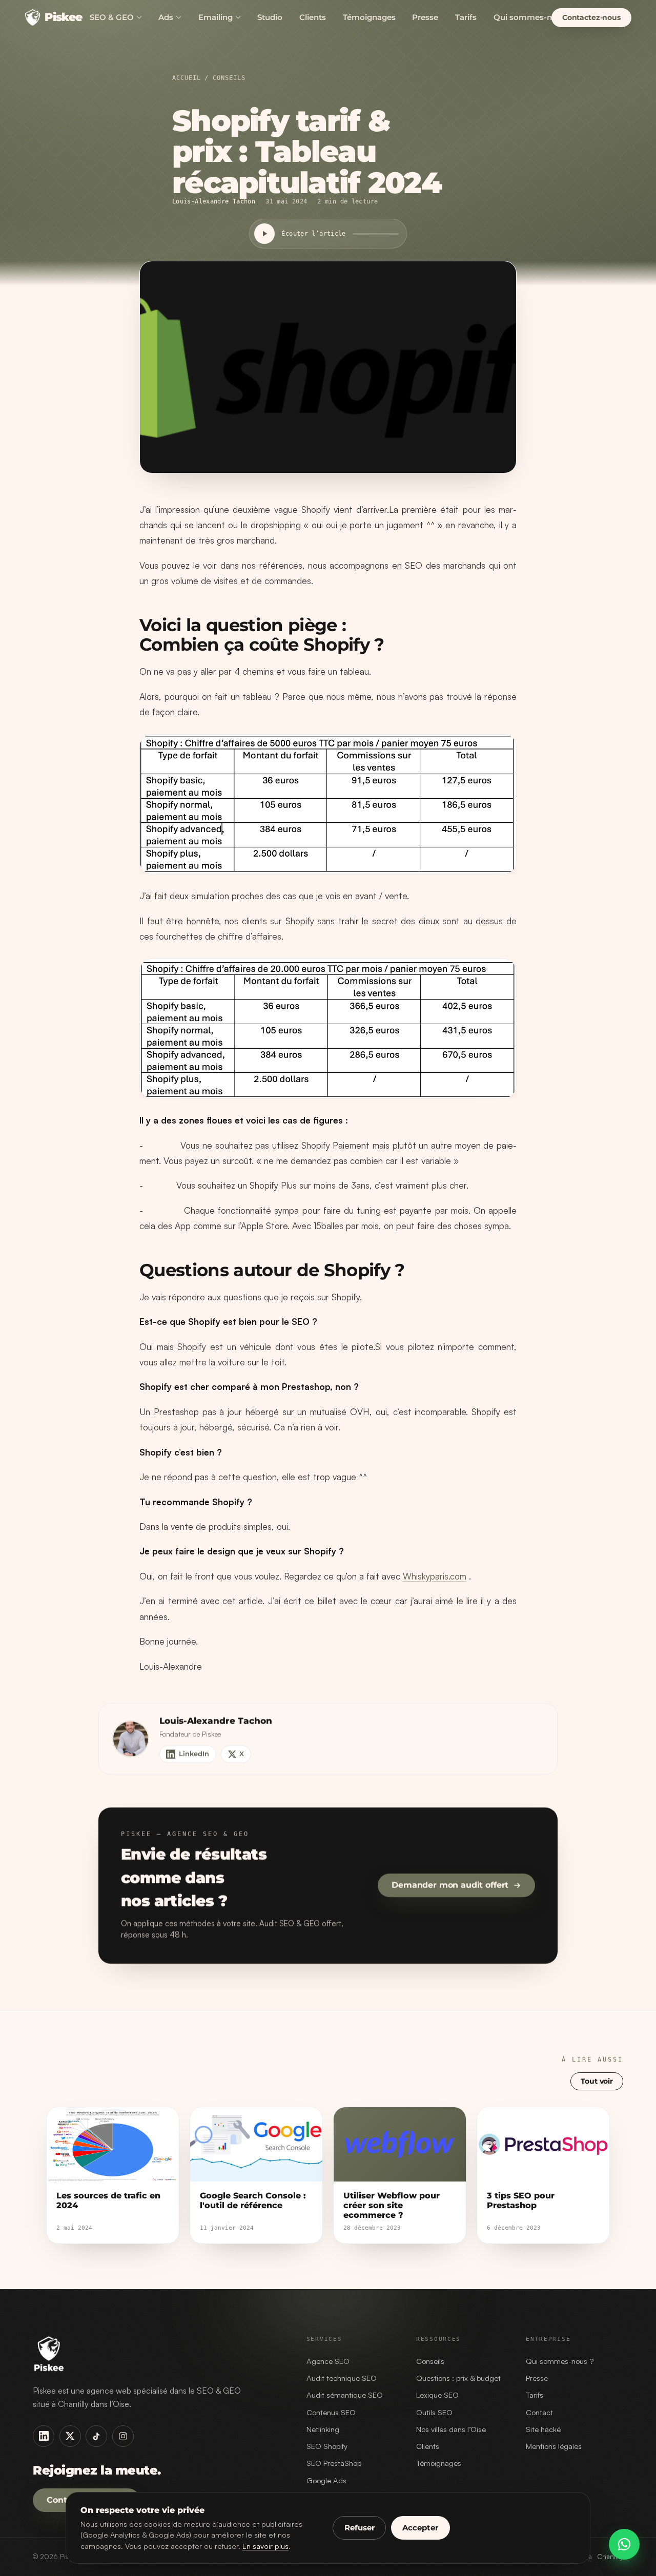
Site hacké (543, 2429)
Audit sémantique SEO (345, 2395)
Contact (539, 2412)
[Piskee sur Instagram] (123, 2436)
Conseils (229, 78)
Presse (425, 17)
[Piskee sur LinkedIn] (44, 2436)
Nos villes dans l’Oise (451, 2429)
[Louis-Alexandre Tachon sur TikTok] (96, 2436)
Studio (270, 17)
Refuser (360, 2528)
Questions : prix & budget (458, 2378)
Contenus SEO (331, 2412)
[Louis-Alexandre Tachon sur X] (70, 2436)
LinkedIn (194, 1754)
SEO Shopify (327, 2446)
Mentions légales (554, 2446)
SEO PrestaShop (334, 2463)
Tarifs (466, 17)
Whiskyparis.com (435, 1576)
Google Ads (326, 2480)
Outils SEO (434, 2412)
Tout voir (597, 2081)
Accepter (420, 2528)
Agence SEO (328, 2361)
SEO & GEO (112, 17)
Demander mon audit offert (450, 1886)
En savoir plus (265, 2546)
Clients (313, 17)
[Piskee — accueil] (157, 2354)
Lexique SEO (437, 2395)
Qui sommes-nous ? (560, 2361)
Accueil (186, 78)
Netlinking (323, 2429)
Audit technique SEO (342, 2378)
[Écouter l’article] (264, 234)
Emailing (216, 17)
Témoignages (369, 17)
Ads (166, 17)
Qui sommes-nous (530, 17)
